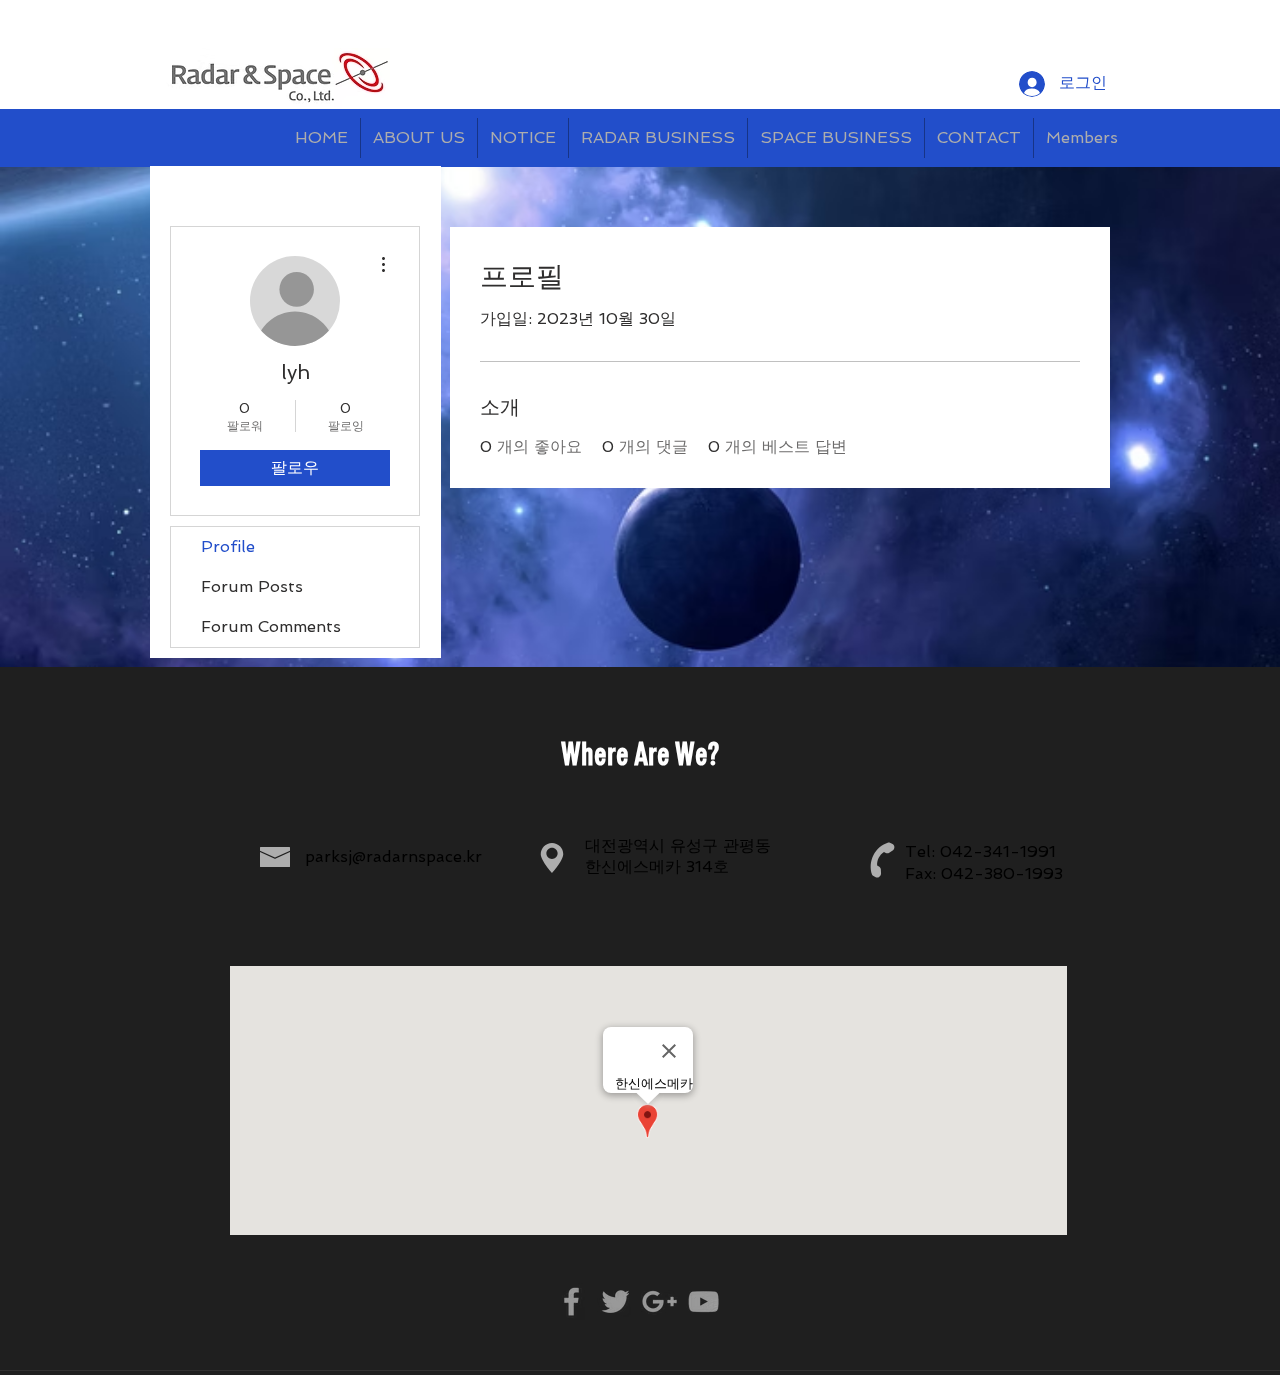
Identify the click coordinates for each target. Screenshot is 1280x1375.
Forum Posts (252, 586)
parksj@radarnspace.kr (393, 856)
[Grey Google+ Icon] (659, 1301)
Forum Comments (271, 626)
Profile (228, 546)
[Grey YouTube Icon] (703, 1301)
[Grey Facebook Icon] (571, 1301)
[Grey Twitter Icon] (615, 1301)
